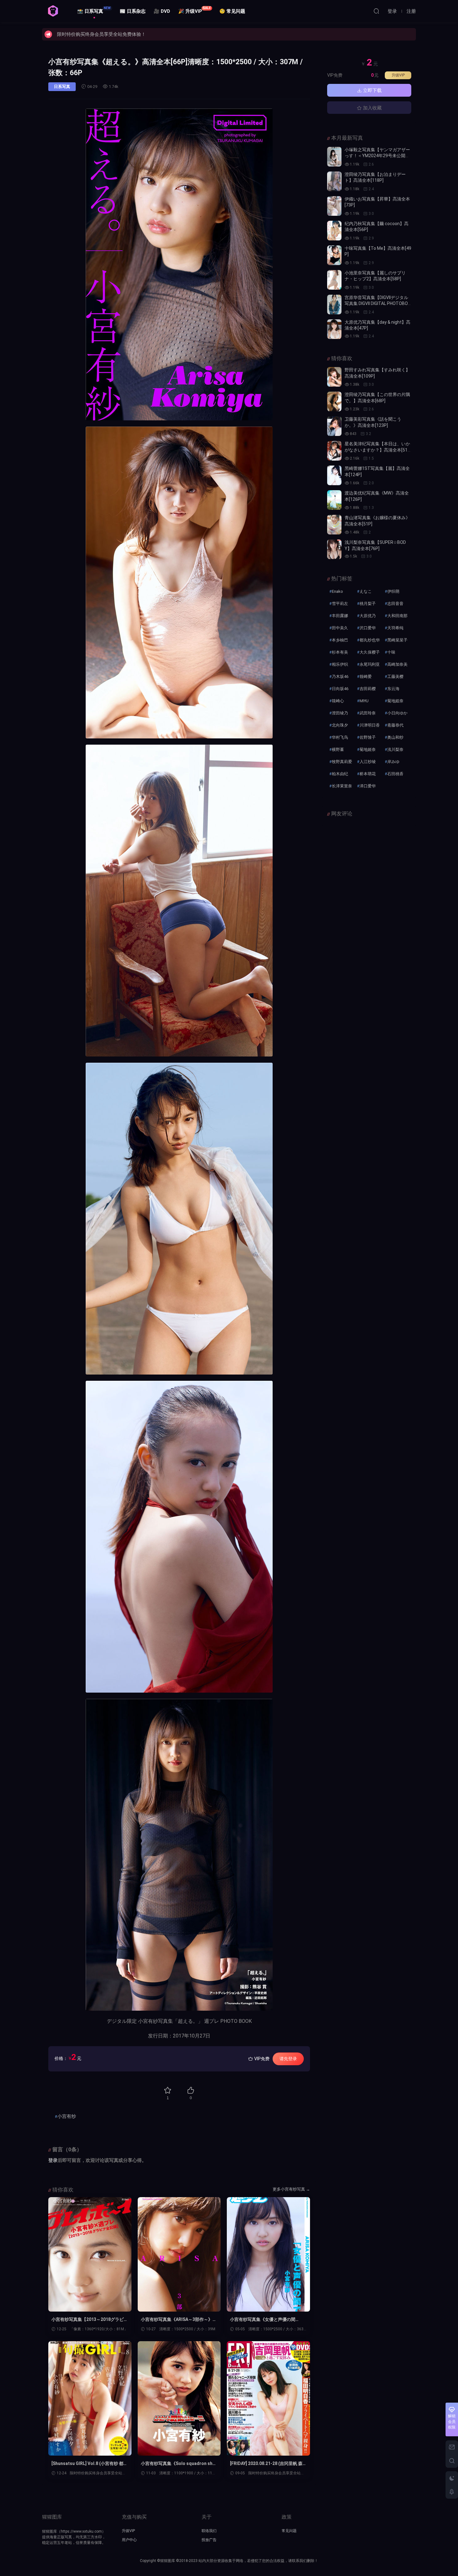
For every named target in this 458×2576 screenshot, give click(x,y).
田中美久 (340, 628)
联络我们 (209, 2531)
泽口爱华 (368, 786)
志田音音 (395, 604)
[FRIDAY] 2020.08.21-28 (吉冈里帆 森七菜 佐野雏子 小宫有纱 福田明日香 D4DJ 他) (267, 2464)
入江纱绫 (368, 762)
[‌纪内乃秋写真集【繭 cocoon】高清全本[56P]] (334, 231)
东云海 (393, 689)
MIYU (364, 701)
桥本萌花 (368, 774)
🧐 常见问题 (232, 11)
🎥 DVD (162, 11)
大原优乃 (368, 616)
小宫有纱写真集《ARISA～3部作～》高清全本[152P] (179, 2320)
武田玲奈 (368, 713)
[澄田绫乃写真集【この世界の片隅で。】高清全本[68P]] (334, 401)
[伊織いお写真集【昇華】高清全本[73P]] (334, 206)
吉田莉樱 (368, 689)
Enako (337, 591)
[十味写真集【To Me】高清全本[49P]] (334, 255)
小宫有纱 (67, 2116)
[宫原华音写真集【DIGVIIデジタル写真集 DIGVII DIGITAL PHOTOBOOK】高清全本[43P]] (334, 304)
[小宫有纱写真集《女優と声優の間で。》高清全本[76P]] (268, 2254)
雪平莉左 (340, 604)
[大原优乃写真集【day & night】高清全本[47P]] (334, 329)
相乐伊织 (340, 664)
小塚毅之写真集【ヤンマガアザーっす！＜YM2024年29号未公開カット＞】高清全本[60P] (377, 156)
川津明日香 (370, 725)
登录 (53, 2160)
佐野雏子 (368, 737)
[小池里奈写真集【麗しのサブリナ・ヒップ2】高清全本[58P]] (334, 280)
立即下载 (372, 90)
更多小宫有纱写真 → (291, 2189)
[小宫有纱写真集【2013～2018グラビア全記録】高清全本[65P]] (90, 2254)
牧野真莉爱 (342, 762)
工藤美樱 (395, 677)
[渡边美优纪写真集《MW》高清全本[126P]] (334, 500)
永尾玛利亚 (370, 664)
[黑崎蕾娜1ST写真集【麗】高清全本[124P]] (334, 475)
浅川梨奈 (395, 749)
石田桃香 (395, 774)
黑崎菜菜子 (397, 640)
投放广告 (209, 2540)
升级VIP (398, 75)
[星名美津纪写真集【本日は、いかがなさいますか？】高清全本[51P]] (334, 451)
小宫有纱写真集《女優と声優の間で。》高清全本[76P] (263, 2320)
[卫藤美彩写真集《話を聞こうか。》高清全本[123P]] (334, 426)
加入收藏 (372, 108)
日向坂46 (340, 689)
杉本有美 (340, 652)
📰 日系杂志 (133, 11)
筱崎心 (338, 701)
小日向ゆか (397, 713)
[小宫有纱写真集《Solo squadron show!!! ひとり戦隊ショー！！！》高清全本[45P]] (179, 2398)
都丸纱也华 (370, 640)
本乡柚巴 (340, 640)
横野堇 (338, 749)
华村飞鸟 (340, 737)
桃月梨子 (368, 604)
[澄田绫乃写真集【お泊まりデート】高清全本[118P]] (334, 181)
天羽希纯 (395, 628)
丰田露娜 (340, 616)
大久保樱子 (370, 652)
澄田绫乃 (340, 713)
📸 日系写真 (94, 10)
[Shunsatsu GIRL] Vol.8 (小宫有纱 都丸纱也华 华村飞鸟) (90, 2464)
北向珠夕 (340, 725)
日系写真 (62, 87)
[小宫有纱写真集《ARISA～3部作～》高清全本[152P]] (179, 2254)
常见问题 (289, 2531)
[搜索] (376, 11)
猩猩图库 (53, 11)
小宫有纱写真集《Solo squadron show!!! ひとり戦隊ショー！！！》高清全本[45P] (178, 2464)
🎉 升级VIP (195, 10)
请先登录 (288, 2059)
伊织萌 (393, 591)
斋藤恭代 (395, 725)
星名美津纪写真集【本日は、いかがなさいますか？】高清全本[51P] (377, 450)
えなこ (366, 591)
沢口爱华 (368, 628)
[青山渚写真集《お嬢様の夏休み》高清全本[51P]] (334, 525)
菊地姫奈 (395, 701)
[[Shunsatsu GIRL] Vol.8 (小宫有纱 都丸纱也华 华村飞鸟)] (90, 2398)
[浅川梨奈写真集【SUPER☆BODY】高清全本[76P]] (334, 549)
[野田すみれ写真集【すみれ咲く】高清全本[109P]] (334, 377)
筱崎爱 (366, 677)
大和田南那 (397, 616)
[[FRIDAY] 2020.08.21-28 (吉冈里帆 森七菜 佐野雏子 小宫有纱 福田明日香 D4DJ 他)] (268, 2398)
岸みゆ (393, 762)
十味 (391, 652)
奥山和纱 (395, 737)
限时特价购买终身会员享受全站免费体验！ (101, 34)
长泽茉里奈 (342, 786)
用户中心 (129, 2540)
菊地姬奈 (368, 749)
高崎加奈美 (397, 664)
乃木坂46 (340, 677)
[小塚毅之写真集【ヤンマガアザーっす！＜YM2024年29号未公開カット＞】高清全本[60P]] (334, 157)
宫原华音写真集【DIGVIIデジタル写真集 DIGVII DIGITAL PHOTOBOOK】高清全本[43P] (378, 304)
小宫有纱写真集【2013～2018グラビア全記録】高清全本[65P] (90, 2320)
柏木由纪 (340, 774)
